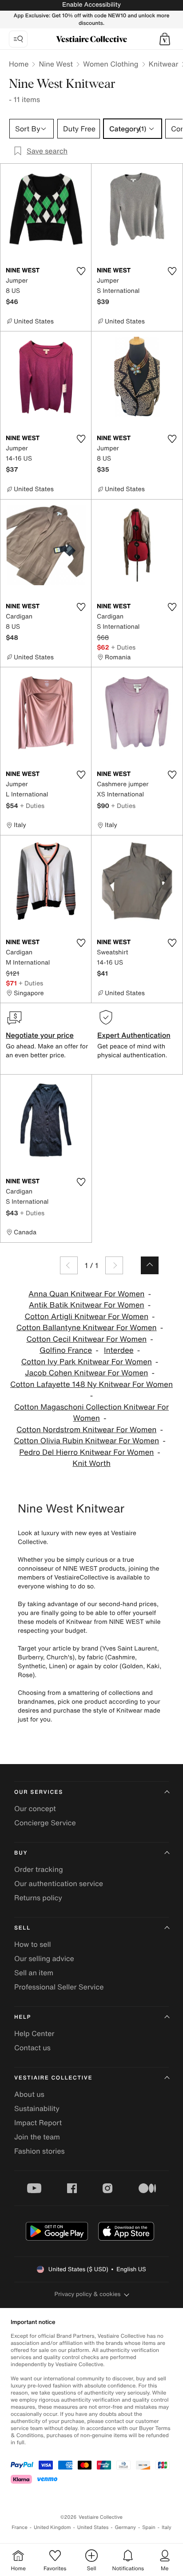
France (20, 2527)
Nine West (56, 64)
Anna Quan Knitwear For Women (86, 1294)
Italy (167, 2527)
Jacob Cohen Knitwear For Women (86, 1373)
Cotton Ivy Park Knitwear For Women (87, 1362)
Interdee (119, 1350)
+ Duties (123, 647)
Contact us (32, 2048)
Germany (125, 2527)
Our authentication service (59, 1883)
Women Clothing (111, 64)
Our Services (39, 1792)
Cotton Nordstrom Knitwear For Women (86, 1430)
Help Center (34, 2033)
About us (29, 2094)
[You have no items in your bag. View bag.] (165, 39)
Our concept (35, 1808)
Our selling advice (44, 1958)
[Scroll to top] (150, 1265)
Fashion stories (40, 2151)
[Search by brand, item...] (18, 39)
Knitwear (164, 64)
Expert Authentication (134, 1035)
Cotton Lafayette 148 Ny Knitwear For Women (91, 1385)
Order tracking (39, 1869)
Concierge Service (45, 1823)
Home (19, 64)
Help (23, 2017)
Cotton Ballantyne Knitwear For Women (87, 1328)
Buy (21, 1853)
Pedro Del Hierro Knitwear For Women (86, 1452)
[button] (165, 39)
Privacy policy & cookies (88, 2294)
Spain (149, 2527)
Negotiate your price (40, 1035)
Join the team (37, 2137)
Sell (22, 1928)
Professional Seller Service (59, 1987)
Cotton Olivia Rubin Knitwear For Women (86, 1441)
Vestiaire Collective (53, 2078)
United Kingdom (52, 2527)
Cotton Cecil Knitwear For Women (86, 1339)
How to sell (33, 1944)
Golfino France (66, 1350)
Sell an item (34, 1973)
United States (93, 2527)
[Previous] (69, 1265)
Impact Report (38, 2123)
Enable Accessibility (91, 5)
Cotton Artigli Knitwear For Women (87, 1317)
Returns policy (38, 1898)
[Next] (114, 1265)
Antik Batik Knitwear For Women (87, 1305)
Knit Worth (91, 1463)
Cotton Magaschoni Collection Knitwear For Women (91, 1413)
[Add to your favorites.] (81, 271)
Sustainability (37, 2108)
